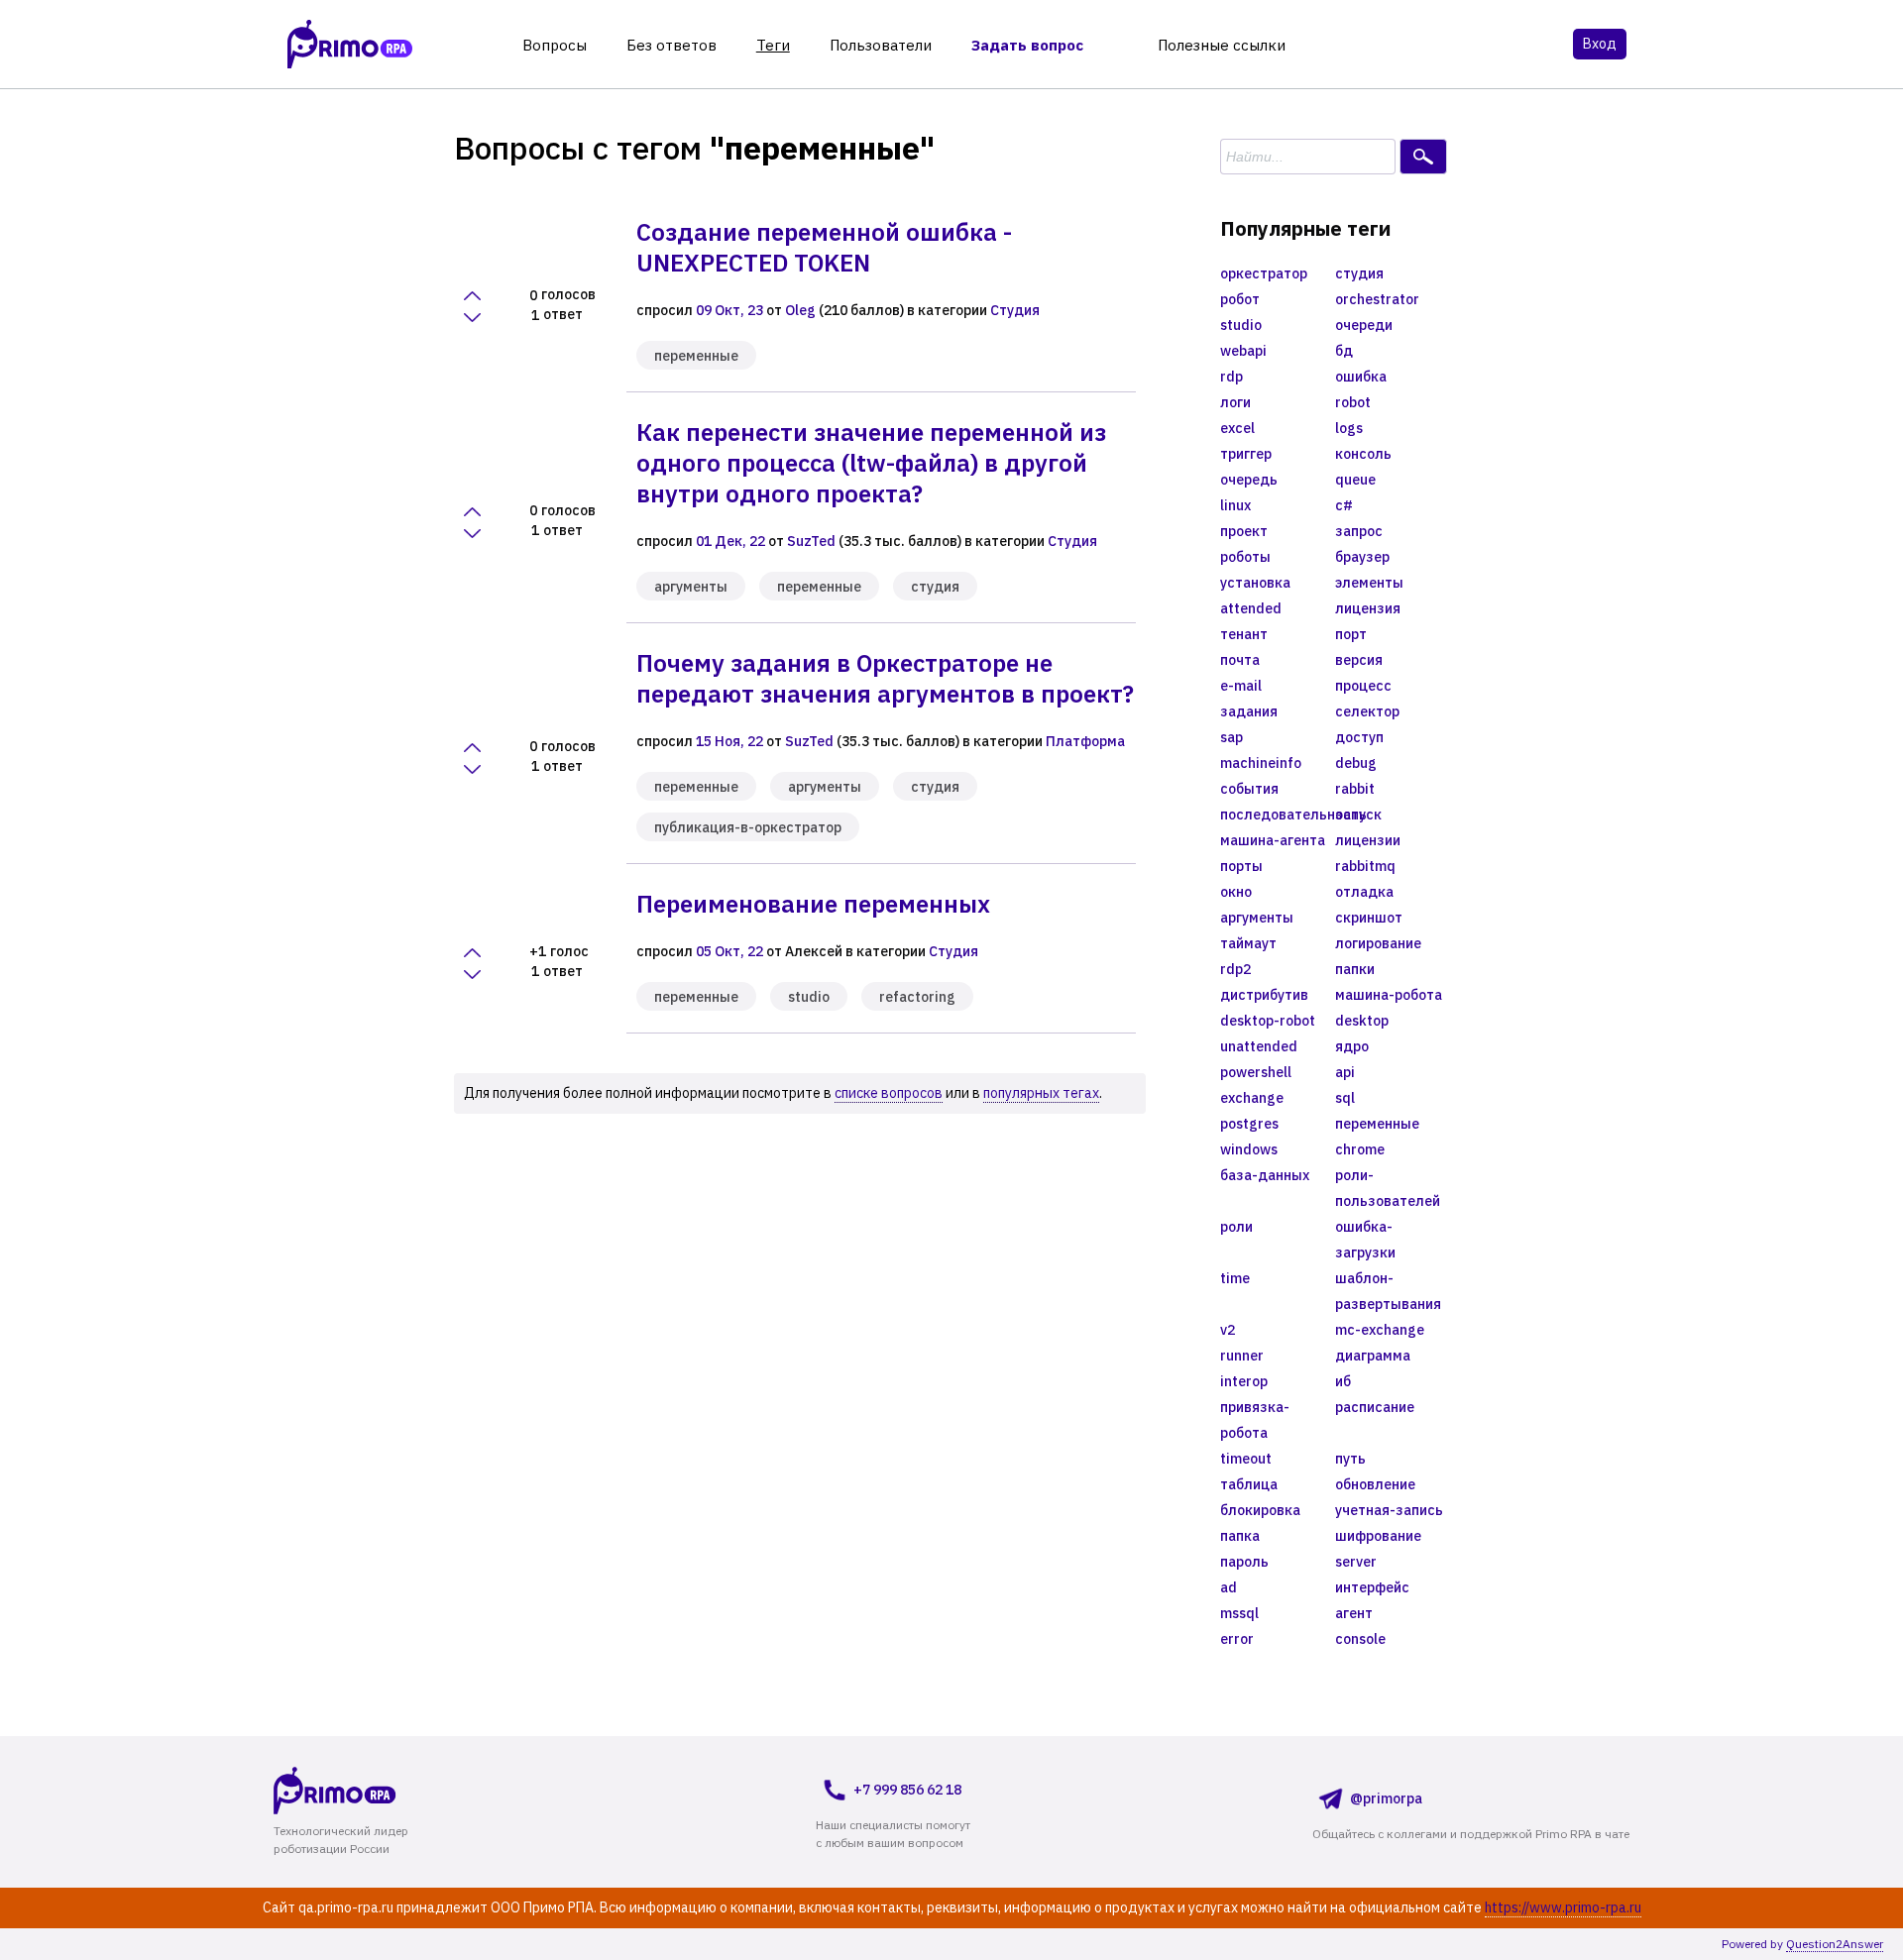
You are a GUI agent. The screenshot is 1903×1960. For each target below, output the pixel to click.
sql (1345, 1098)
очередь (1249, 480)
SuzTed (811, 541)
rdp (1231, 377)
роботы (1245, 557)
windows (1249, 1149)
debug (1356, 763)
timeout (1246, 1459)
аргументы (691, 587)
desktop (1362, 1021)
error (1237, 1639)
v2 (1228, 1330)
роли (1236, 1227)
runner (1242, 1356)
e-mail (1241, 686)
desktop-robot (1268, 1021)
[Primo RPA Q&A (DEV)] (373, 1790)
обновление (1375, 1484)
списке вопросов (889, 1093)
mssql (1239, 1613)
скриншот (1369, 918)
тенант (1244, 634)
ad (1229, 1587)
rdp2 (1235, 969)
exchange (1252, 1098)
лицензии (1368, 840)
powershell (1256, 1072)
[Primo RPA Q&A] (350, 44)
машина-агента (1273, 840)
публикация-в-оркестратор (748, 827)
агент (1354, 1613)
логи (1235, 402)
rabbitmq (1365, 866)
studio (809, 997)
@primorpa (1386, 1798)
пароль (1244, 1562)
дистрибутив (1264, 995)
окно (1236, 892)
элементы (1369, 583)
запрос (1359, 531)
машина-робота (1389, 995)
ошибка (1361, 377)
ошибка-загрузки (1365, 1240)
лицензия (1368, 608)
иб (1343, 1381)
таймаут (1248, 943)
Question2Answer (1835, 1944)
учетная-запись (1389, 1510)
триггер (1246, 454)
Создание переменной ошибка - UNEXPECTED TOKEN (824, 247)
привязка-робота (1255, 1420)
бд (1344, 351)
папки (1355, 969)
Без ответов (672, 45)
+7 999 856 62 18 (907, 1790)
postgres (1249, 1124)
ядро (1352, 1046)
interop (1244, 1381)
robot (1353, 402)
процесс (1363, 686)
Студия (1015, 310)
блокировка (1260, 1510)
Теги (773, 45)
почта (1240, 660)
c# (1344, 505)
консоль (1363, 454)
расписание (1375, 1407)
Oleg (800, 310)
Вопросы (555, 45)
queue (1355, 480)
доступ (1359, 737)
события (1249, 789)
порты (1241, 866)
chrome (1360, 1149)
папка (1240, 1536)
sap (1231, 737)
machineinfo (1261, 763)
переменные (696, 356)
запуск (1358, 815)
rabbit (1355, 789)
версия (1359, 660)
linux (1235, 505)
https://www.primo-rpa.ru (1563, 1907)
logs (1349, 428)
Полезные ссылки (1222, 45)
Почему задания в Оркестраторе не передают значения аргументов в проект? (885, 678)
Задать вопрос (1027, 45)
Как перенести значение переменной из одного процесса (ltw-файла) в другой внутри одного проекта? (871, 463)
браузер (1362, 557)
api (1345, 1072)
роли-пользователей (1388, 1188)
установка (1255, 583)
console (1360, 1639)
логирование (1378, 943)
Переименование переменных (813, 904)
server (1356, 1562)
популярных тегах (1041, 1093)
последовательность (1278, 815)
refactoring (917, 997)
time (1235, 1278)
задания (1249, 711)
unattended (1259, 1046)
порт (1351, 634)
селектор (1367, 711)
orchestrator (1377, 299)
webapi (1243, 351)
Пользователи (881, 45)
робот (1240, 299)
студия (935, 587)
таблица (1249, 1484)
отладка (1364, 892)
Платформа (1085, 741)
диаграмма (1373, 1356)
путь (1350, 1459)
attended (1251, 608)
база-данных (1265, 1175)
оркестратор (1264, 273)
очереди (1364, 325)
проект (1244, 531)
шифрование (1378, 1536)
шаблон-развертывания (1388, 1291)
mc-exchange (1380, 1330)
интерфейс (1372, 1587)
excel (1237, 428)
